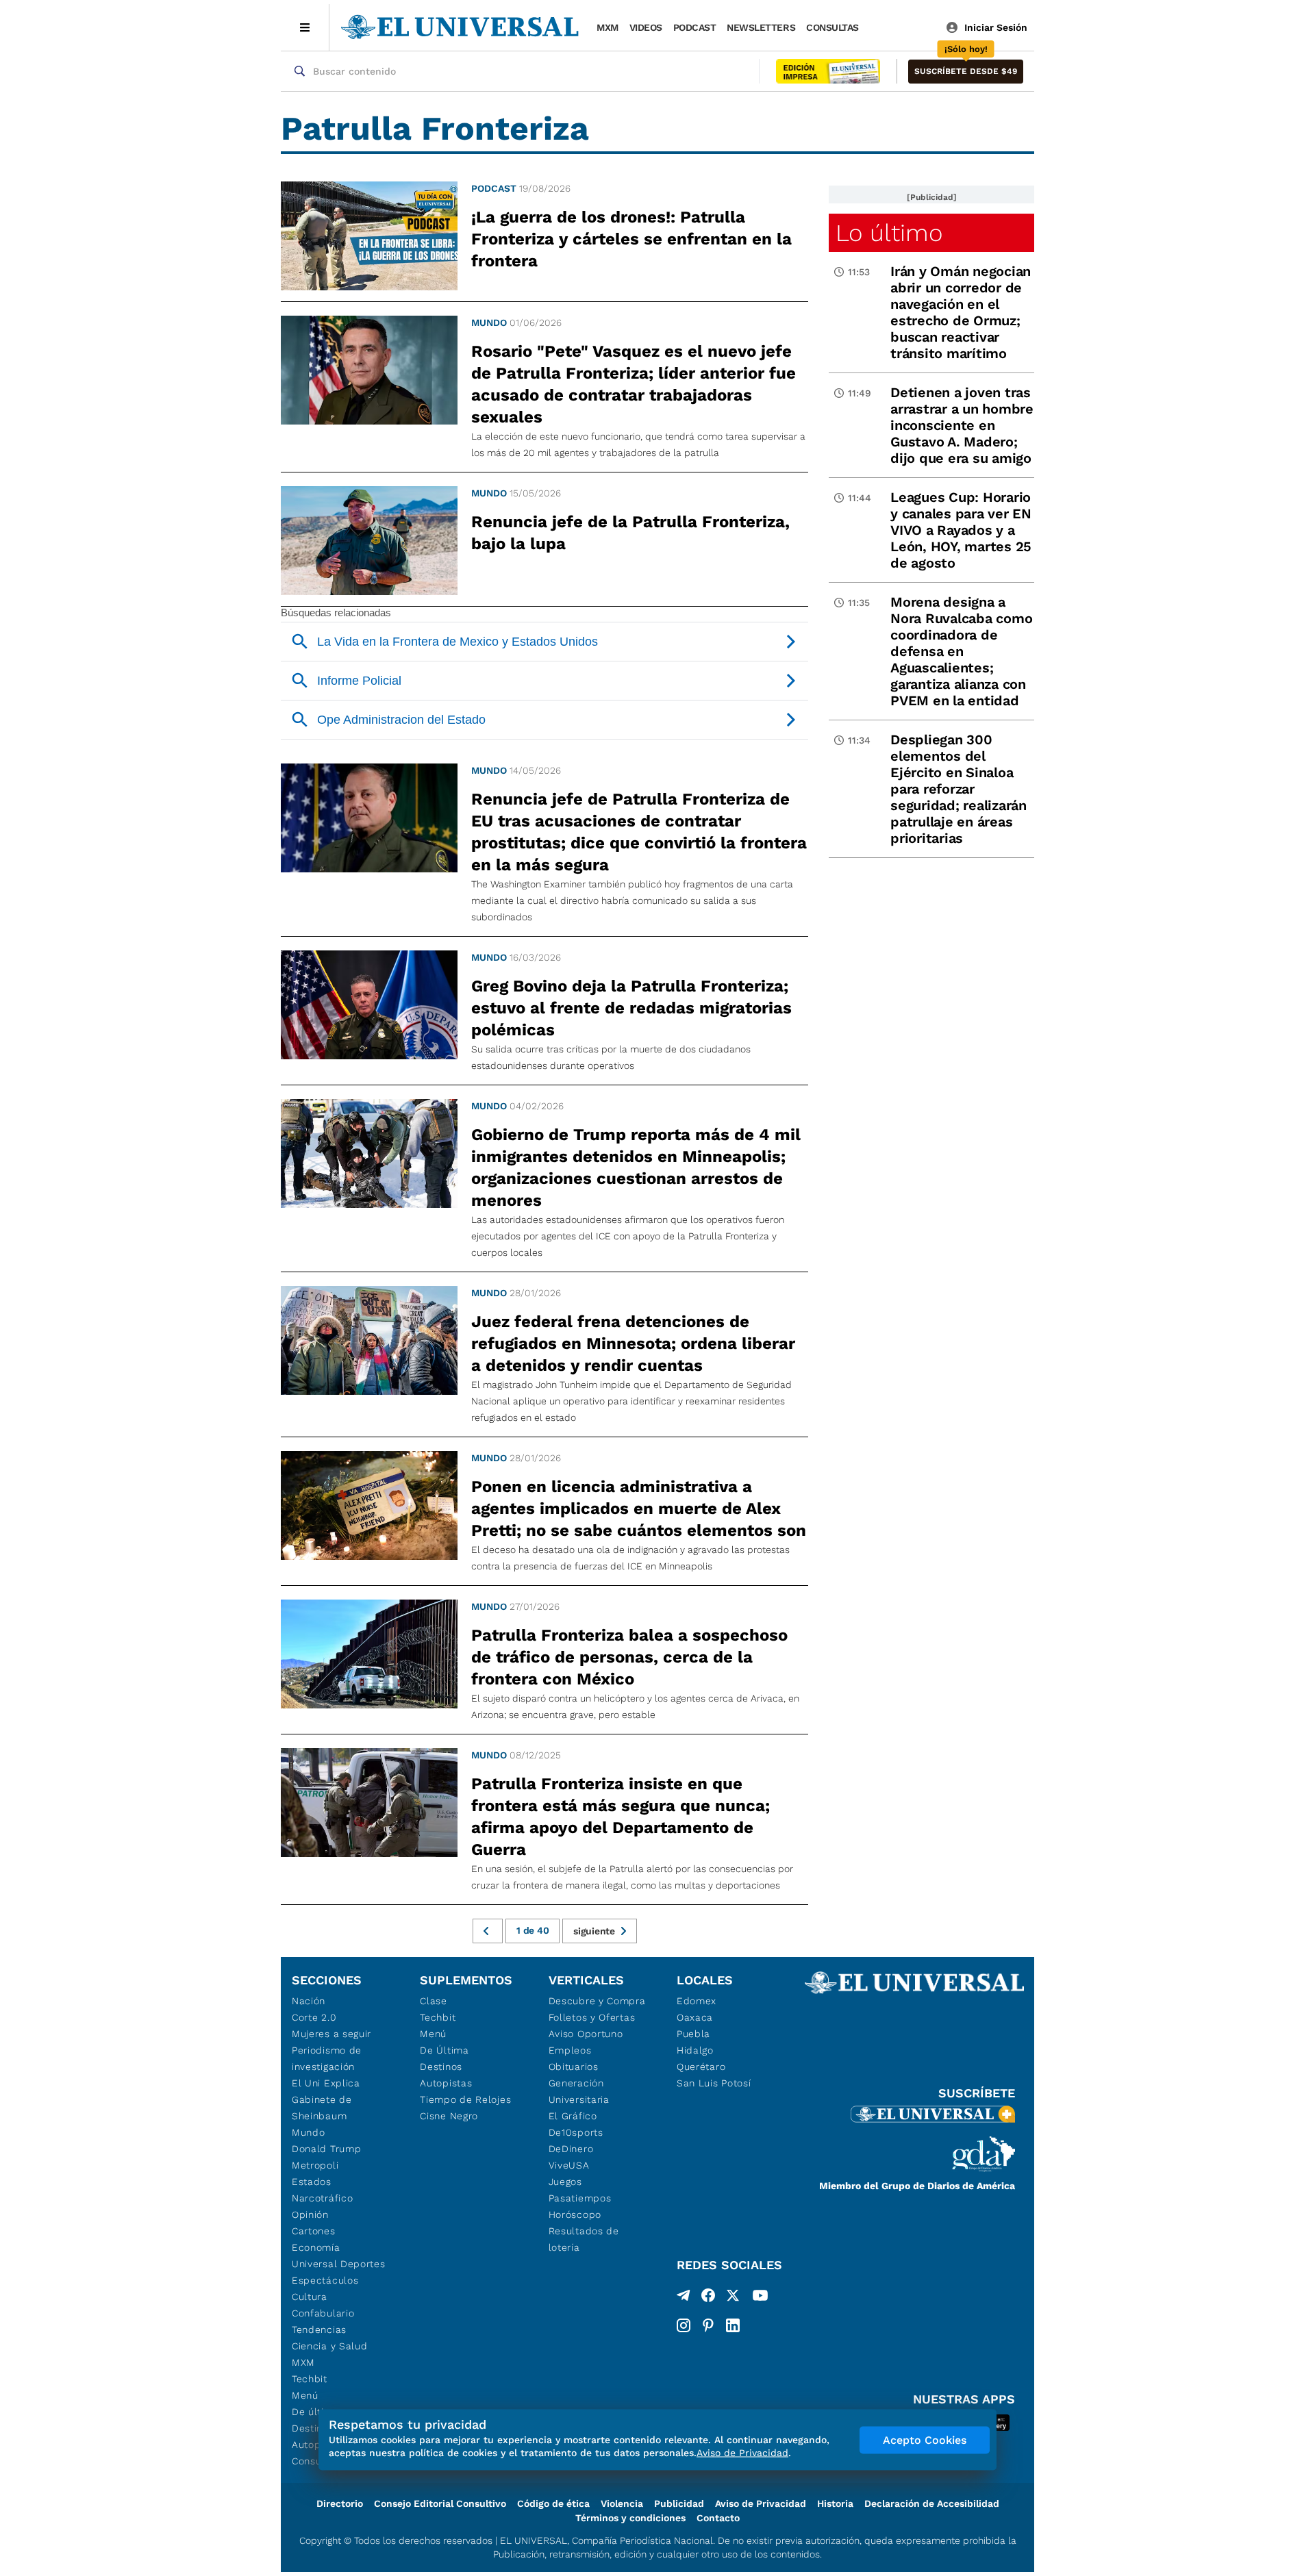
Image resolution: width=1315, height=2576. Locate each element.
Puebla (693, 2034)
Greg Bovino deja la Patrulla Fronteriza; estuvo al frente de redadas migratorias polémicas (631, 1008)
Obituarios (574, 2067)
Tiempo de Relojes (465, 2099)
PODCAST (695, 27)
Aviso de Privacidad (761, 2503)
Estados (312, 2182)
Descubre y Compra (597, 2001)
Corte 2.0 (314, 2017)
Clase (434, 2001)
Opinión (310, 2214)
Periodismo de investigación (327, 2058)
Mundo (489, 323)
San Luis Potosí (714, 2083)
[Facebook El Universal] (708, 2298)
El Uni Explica (326, 2083)
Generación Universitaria (579, 2091)
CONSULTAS (832, 27)
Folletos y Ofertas (592, 2017)
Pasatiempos (580, 2198)
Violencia (622, 2503)
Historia (835, 2503)
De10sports (576, 2132)
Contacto (718, 2518)
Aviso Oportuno (586, 2034)
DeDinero (571, 2149)
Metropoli (315, 2165)
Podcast (494, 188)
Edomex (697, 2001)
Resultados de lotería (584, 2239)
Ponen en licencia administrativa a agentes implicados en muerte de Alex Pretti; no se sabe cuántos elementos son (639, 1508)
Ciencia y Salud (330, 2346)
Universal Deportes (339, 2264)
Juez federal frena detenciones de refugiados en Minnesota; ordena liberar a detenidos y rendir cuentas (633, 1343)
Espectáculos (325, 2280)
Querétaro (701, 2067)
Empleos (570, 2050)
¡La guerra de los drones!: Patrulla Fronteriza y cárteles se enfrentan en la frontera (631, 239)
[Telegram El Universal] (684, 2298)
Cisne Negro (449, 2116)
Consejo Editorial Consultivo (440, 2503)
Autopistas (446, 2083)
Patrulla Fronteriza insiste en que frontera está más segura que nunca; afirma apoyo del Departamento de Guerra (621, 1817)
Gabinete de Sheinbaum (322, 2108)
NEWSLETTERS (761, 27)
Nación (309, 2001)
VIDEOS (646, 27)
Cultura (310, 2297)
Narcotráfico (322, 2198)
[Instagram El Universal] (684, 2325)
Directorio (340, 2503)
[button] (966, 72)
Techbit (310, 2379)
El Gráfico (573, 2116)
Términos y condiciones (630, 2518)
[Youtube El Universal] (760, 2298)
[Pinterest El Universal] (708, 2325)
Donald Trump (326, 2149)
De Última (444, 2050)
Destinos (441, 2067)
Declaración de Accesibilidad (932, 2503)
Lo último (889, 233)
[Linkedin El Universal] (733, 2325)
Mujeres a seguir (331, 2034)
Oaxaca (695, 2017)
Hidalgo (695, 2050)
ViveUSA (569, 2165)
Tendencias (319, 2329)
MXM (608, 27)
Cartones (314, 2231)
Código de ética (553, 2503)
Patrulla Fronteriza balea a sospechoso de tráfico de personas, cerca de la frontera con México (629, 1657)
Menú (305, 2395)
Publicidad (679, 2503)
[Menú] (305, 27)
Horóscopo (575, 2214)
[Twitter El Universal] (733, 2298)
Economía (316, 2247)
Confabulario (323, 2313)
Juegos (565, 2182)
